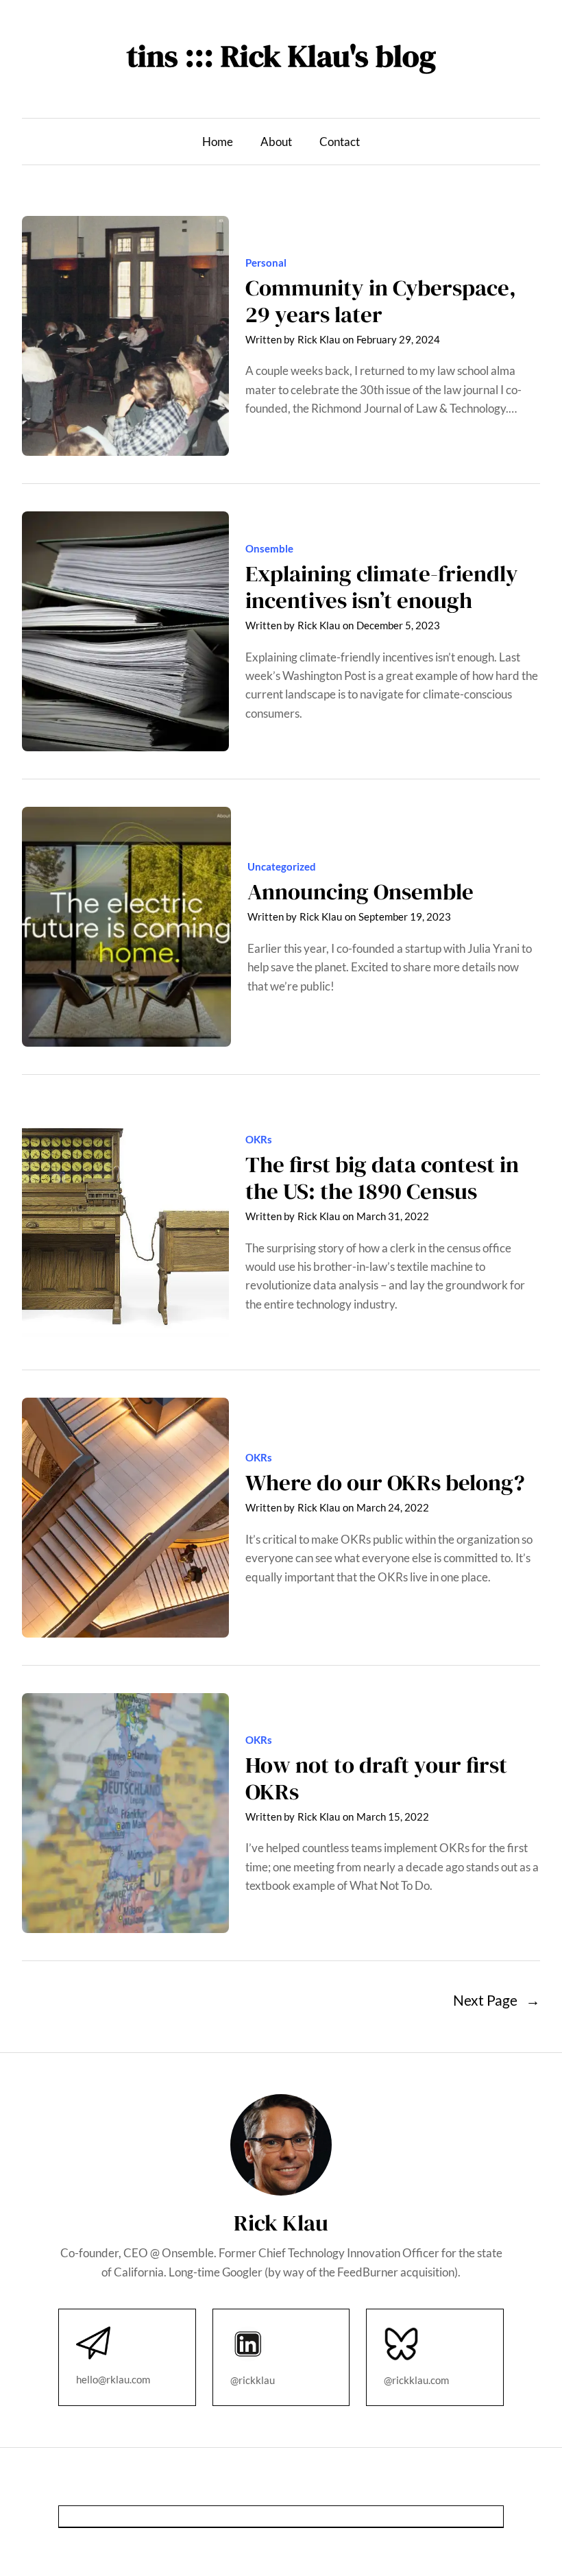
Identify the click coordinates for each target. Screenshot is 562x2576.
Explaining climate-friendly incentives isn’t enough (382, 587)
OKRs (259, 1139)
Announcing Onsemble (361, 891)
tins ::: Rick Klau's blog (281, 56)
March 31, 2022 (393, 1216)
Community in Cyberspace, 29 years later (381, 301)
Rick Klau (319, 339)
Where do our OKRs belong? (385, 1482)
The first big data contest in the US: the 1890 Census (382, 1178)
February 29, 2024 (398, 339)
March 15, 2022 (393, 1816)
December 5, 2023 (398, 625)
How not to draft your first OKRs (376, 1778)
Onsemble (269, 548)
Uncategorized (282, 866)
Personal (266, 263)
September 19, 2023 (405, 916)
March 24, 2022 (393, 1507)
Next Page (497, 2000)
